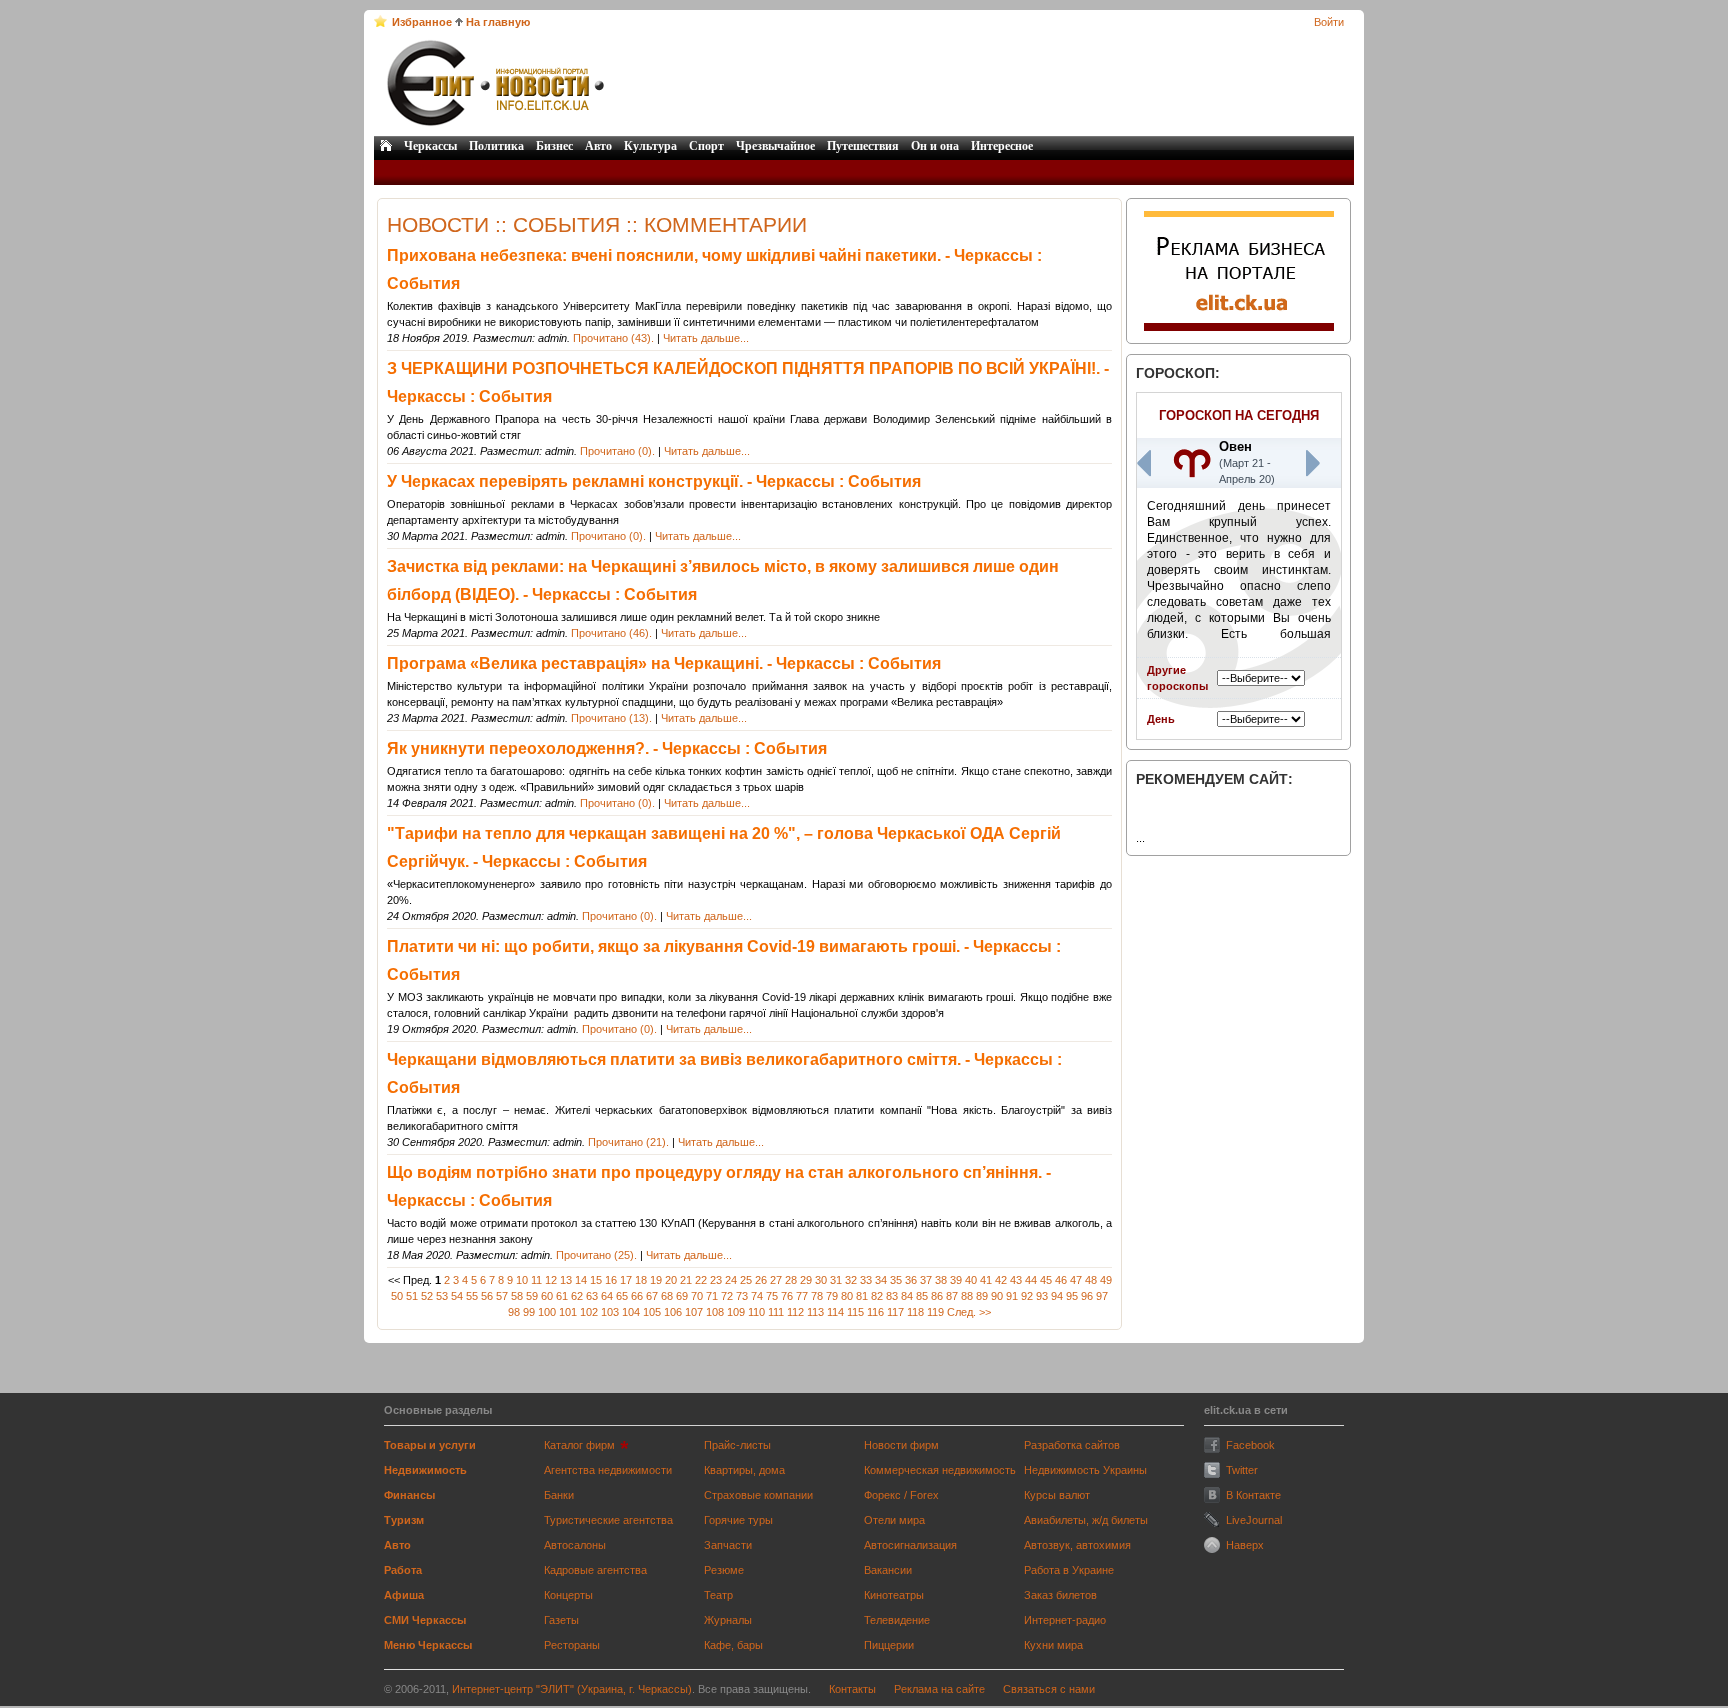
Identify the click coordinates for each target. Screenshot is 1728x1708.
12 (551, 1280)
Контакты (852, 1689)
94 (1057, 1296)
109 (736, 1312)
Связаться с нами (1049, 1689)
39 (956, 1280)
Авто (598, 146)
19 (656, 1280)
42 (1001, 1280)
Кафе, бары (733, 1645)
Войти (1329, 22)
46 (1061, 1280)
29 (806, 1280)
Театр (718, 1595)
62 (577, 1296)
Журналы (728, 1620)
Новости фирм (901, 1445)
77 (802, 1296)
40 (971, 1280)
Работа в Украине (1069, 1570)
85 (922, 1296)
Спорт (706, 146)
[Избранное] (380, 21)
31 (836, 1280)
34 (881, 1280)
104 (631, 1312)
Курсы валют (1057, 1495)
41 (986, 1280)
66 (637, 1296)
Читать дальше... (706, 338)
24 (731, 1280)
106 (673, 1312)
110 (756, 1312)
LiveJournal (1254, 1520)
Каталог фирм (579, 1445)
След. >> (969, 1312)
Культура (650, 146)
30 (821, 1280)
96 (1087, 1296)
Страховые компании (758, 1495)
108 (715, 1312)
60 (547, 1296)
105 (652, 1312)
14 (581, 1280)
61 (562, 1296)
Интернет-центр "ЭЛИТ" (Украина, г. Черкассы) (572, 1689)
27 (776, 1280)
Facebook (1250, 1445)
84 (907, 1296)
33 (866, 1280)
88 (967, 1296)
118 (915, 1312)
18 (641, 1280)
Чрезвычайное (775, 146)
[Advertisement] (981, 83)
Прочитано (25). (596, 1255)
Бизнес (554, 146)
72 (727, 1296)
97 (1102, 1296)
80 (847, 1296)
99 (529, 1312)
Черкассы (430, 146)
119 (935, 1312)
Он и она (935, 146)
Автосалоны (575, 1545)
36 (911, 1280)
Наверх (1245, 1545)
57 (502, 1296)
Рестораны (572, 1645)
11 (536, 1280)
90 (997, 1296)
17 (626, 1280)
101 (568, 1312)
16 (611, 1280)
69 (682, 1296)
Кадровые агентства (595, 1570)
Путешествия (863, 146)
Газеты (561, 1620)
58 (517, 1296)
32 (851, 1280)
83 (892, 1296)
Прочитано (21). (628, 1142)
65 (622, 1296)
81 (862, 1296)
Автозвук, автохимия (1077, 1545)
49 (1106, 1280)
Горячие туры (738, 1520)
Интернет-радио (1065, 1620)
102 (589, 1312)
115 (855, 1312)
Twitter (1242, 1470)
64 (607, 1296)
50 (397, 1296)
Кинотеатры (894, 1595)
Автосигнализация (910, 1545)
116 (875, 1312)
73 (742, 1296)
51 (412, 1296)
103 (610, 1312)
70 (697, 1296)
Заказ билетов (1060, 1595)
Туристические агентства (608, 1520)
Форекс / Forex (901, 1495)
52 (427, 1296)
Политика (496, 146)
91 (1012, 1296)
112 (795, 1312)
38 (941, 1280)
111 (776, 1312)
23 (716, 1280)
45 (1046, 1280)
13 (566, 1280)
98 (514, 1312)
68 (667, 1296)
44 (1031, 1280)
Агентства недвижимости (608, 1470)
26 (761, 1280)
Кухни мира (1053, 1645)
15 (596, 1280)
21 (686, 1280)
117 (895, 1312)
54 (457, 1296)
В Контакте (1253, 1495)
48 (1091, 1280)
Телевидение (897, 1620)
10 (522, 1280)
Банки (559, 1495)
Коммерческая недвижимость (940, 1470)
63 (592, 1296)
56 (487, 1296)
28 (791, 1280)
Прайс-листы (737, 1445)
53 (442, 1296)
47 (1076, 1280)
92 (1027, 1296)
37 (926, 1280)
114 (835, 1312)
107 (694, 1312)
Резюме (724, 1570)
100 (547, 1312)
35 (896, 1280)
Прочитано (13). (611, 718)
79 (832, 1296)
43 (1016, 1280)
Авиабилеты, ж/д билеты (1086, 1520)
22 (701, 1280)
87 (952, 1296)
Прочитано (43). (613, 338)
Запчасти (728, 1545)
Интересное (1002, 146)
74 (757, 1296)
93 (1042, 1296)
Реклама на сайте (939, 1689)
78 (817, 1296)
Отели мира (894, 1520)
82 (877, 1296)
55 (472, 1296)
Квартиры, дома (744, 1470)
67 (652, 1296)
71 (712, 1296)
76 (787, 1296)
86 (937, 1296)
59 (532, 1296)
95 (1072, 1296)
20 (671, 1280)
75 (772, 1296)
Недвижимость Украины (1085, 1470)
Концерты (568, 1595)
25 (746, 1280)
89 (982, 1296)
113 (815, 1312)
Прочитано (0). (617, 451)
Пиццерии (889, 1645)
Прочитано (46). (611, 633)
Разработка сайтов (1072, 1445)
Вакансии (888, 1570)
